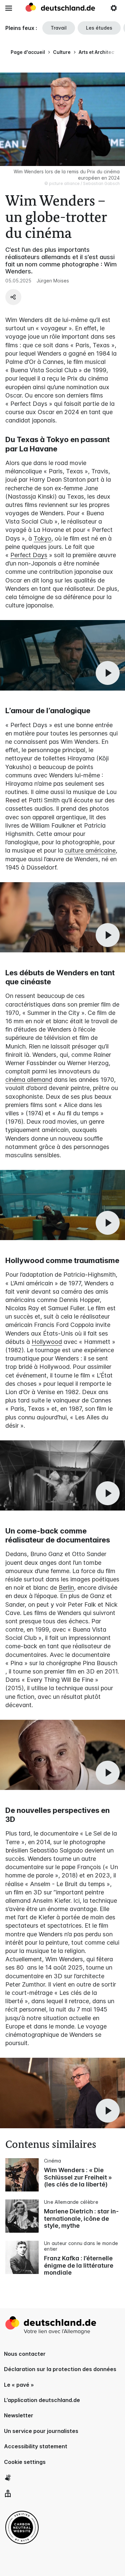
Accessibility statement (36, 2446)
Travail (59, 28)
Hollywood (47, 1342)
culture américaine (90, 850)
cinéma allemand (29, 1080)
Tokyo (42, 538)
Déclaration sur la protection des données (60, 2369)
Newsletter (19, 2415)
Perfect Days (29, 555)
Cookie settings (25, 2462)
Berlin (66, 1588)
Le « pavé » (19, 2385)
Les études (99, 28)
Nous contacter (25, 2354)
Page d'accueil (28, 52)
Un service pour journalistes (41, 2431)
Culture (62, 52)
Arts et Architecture (101, 52)
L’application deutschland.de (42, 2400)
